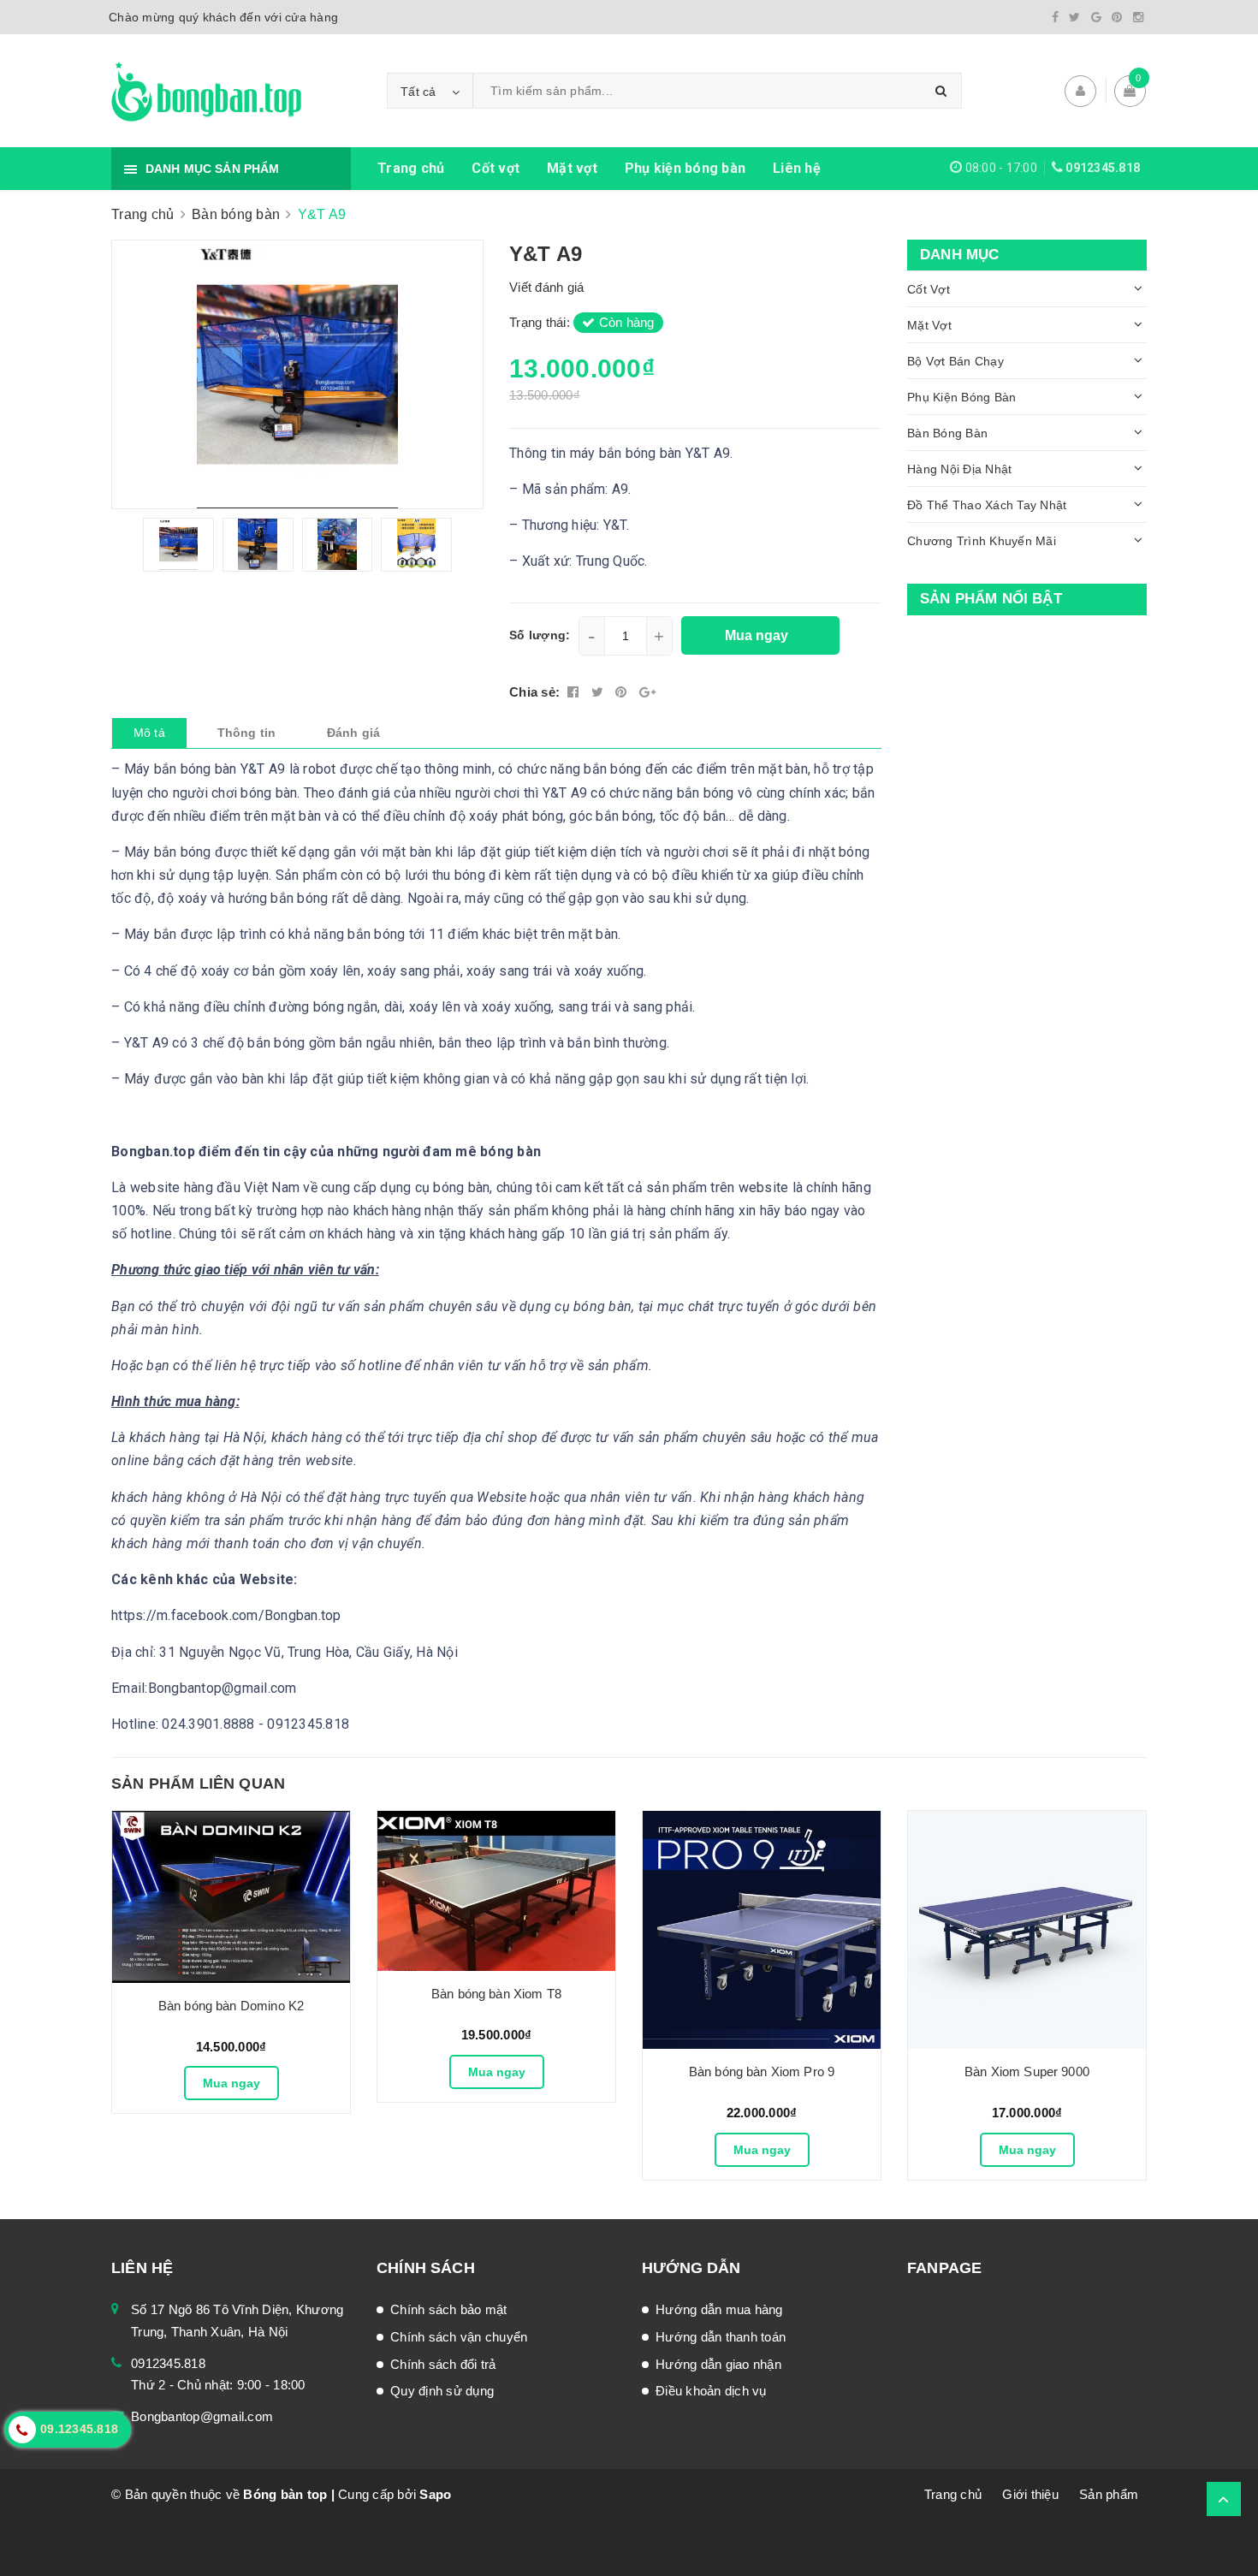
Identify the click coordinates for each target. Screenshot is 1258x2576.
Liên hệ (797, 168)
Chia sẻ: (534, 692)
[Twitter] (1074, 17)
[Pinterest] (1117, 17)
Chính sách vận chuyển (459, 2337)
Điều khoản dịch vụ (711, 2391)
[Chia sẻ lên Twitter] (599, 692)
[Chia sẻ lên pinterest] (623, 692)
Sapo (435, 2494)
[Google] (1096, 17)
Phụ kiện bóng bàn (685, 168)
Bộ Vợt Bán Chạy (955, 361)
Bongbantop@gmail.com (202, 2416)
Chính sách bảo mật (449, 2309)
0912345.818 (1103, 168)
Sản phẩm (1109, 2494)
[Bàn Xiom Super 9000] (1027, 1930)
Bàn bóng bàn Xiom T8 (496, 1994)
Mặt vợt (572, 168)
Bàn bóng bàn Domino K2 (231, 2006)
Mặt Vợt (929, 325)
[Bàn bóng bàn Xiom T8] (496, 1891)
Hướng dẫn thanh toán (721, 2337)
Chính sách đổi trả (443, 2364)
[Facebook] (1055, 17)
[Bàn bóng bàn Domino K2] (231, 1896)
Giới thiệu (1030, 2494)
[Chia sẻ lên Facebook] (575, 692)
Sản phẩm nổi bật (991, 599)
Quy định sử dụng (442, 2391)
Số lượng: (540, 635)
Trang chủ (411, 168)
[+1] (647, 692)
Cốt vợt (495, 168)
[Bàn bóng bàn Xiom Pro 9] (762, 1930)
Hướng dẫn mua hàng (719, 2309)
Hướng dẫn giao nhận (718, 2364)
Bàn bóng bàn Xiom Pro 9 (762, 2071)
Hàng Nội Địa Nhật (959, 469)
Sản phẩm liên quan (198, 1784)
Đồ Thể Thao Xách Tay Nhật (987, 505)
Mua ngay (231, 2083)
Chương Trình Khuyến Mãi (982, 541)
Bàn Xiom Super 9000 (1027, 2071)
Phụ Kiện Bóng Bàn (961, 397)
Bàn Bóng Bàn (947, 433)
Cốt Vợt (929, 289)
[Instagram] (1138, 17)
